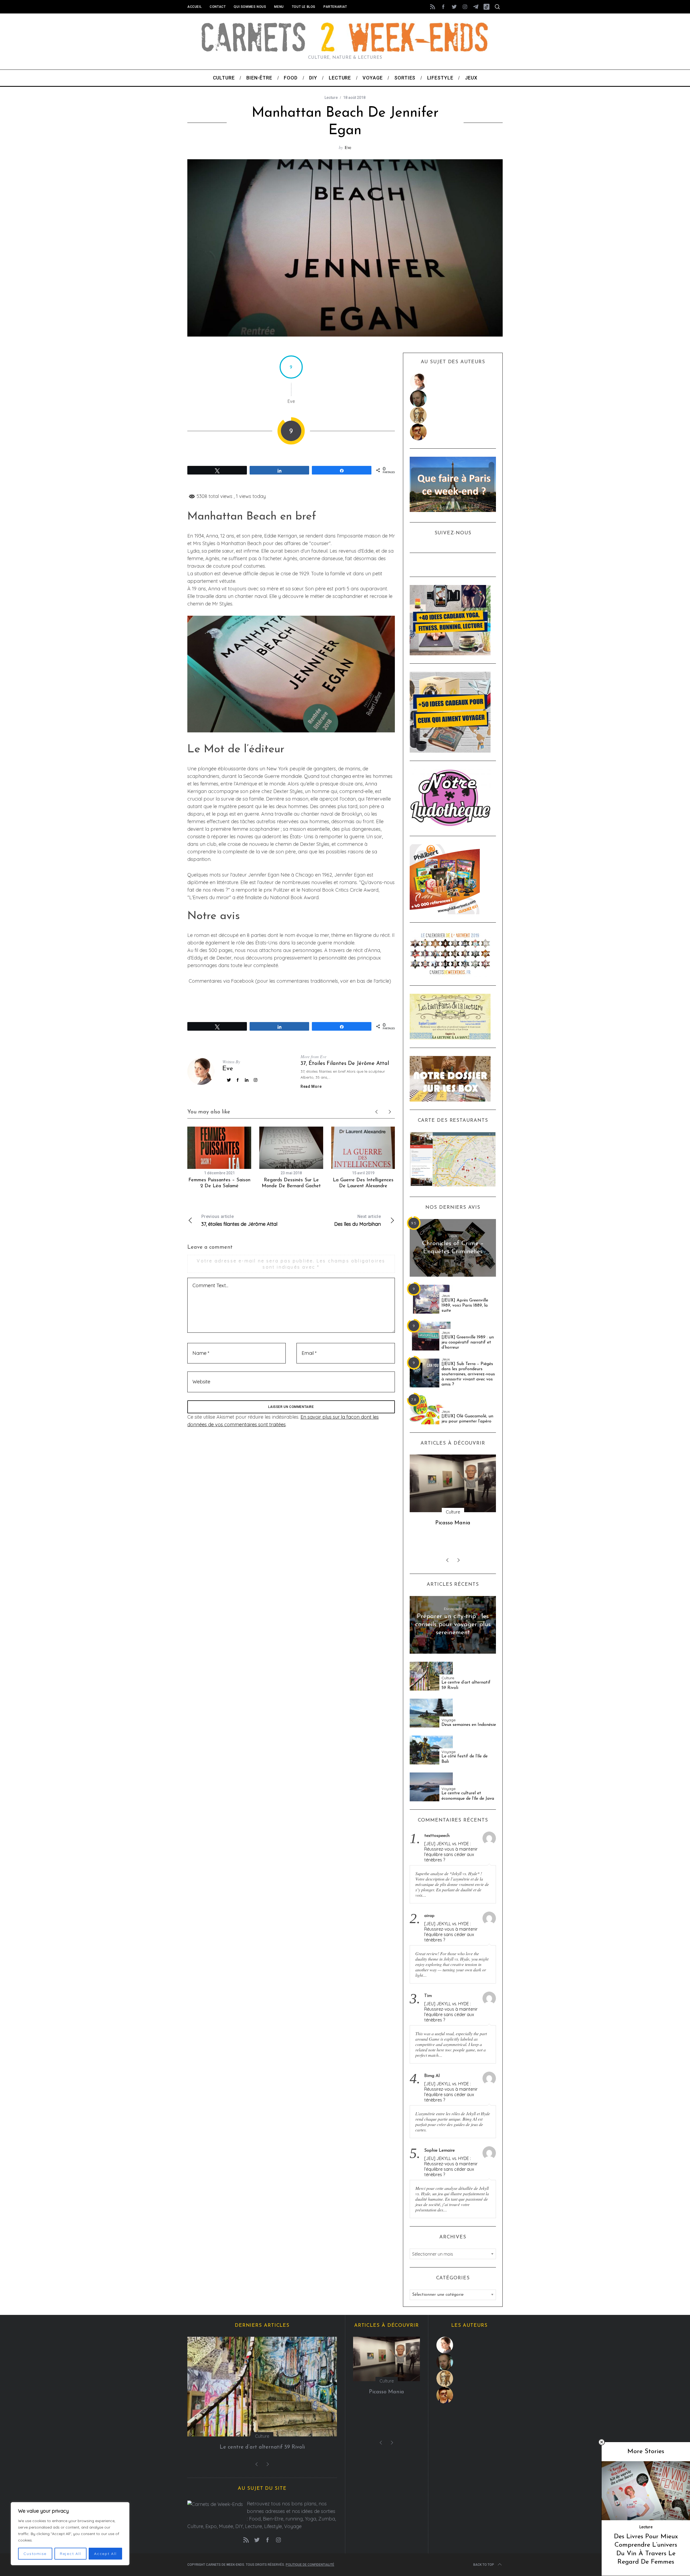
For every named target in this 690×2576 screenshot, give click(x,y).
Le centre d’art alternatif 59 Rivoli (466, 1685)
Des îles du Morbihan (358, 1221)
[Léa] (453, 415)
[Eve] (453, 382)
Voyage (448, 1720)
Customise (35, 2554)
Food (453, 1512)
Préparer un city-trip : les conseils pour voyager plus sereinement (453, 1625)
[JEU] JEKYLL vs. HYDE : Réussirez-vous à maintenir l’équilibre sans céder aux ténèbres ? (451, 1852)
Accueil (194, 7)
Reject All (70, 2554)
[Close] (602, 2442)
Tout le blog (304, 7)
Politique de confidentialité (310, 2565)
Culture (448, 1678)
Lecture (331, 98)
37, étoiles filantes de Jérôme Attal (345, 1064)
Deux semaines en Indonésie (469, 1725)
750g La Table (453, 1523)
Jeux (453, 1236)
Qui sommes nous (250, 7)
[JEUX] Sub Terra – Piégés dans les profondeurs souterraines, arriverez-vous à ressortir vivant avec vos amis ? (468, 1374)
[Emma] (453, 432)
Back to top (484, 2565)
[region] (70, 2534)
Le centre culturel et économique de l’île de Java (468, 1796)
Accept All (105, 2554)
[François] (453, 399)
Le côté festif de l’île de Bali (465, 1759)
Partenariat (335, 7)
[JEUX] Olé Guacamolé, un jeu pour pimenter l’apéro (467, 1419)
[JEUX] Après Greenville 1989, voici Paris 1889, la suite (465, 1306)
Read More (311, 1086)
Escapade (453, 1609)
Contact (218, 7)
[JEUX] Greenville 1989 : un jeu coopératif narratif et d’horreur (468, 1342)
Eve (348, 147)
